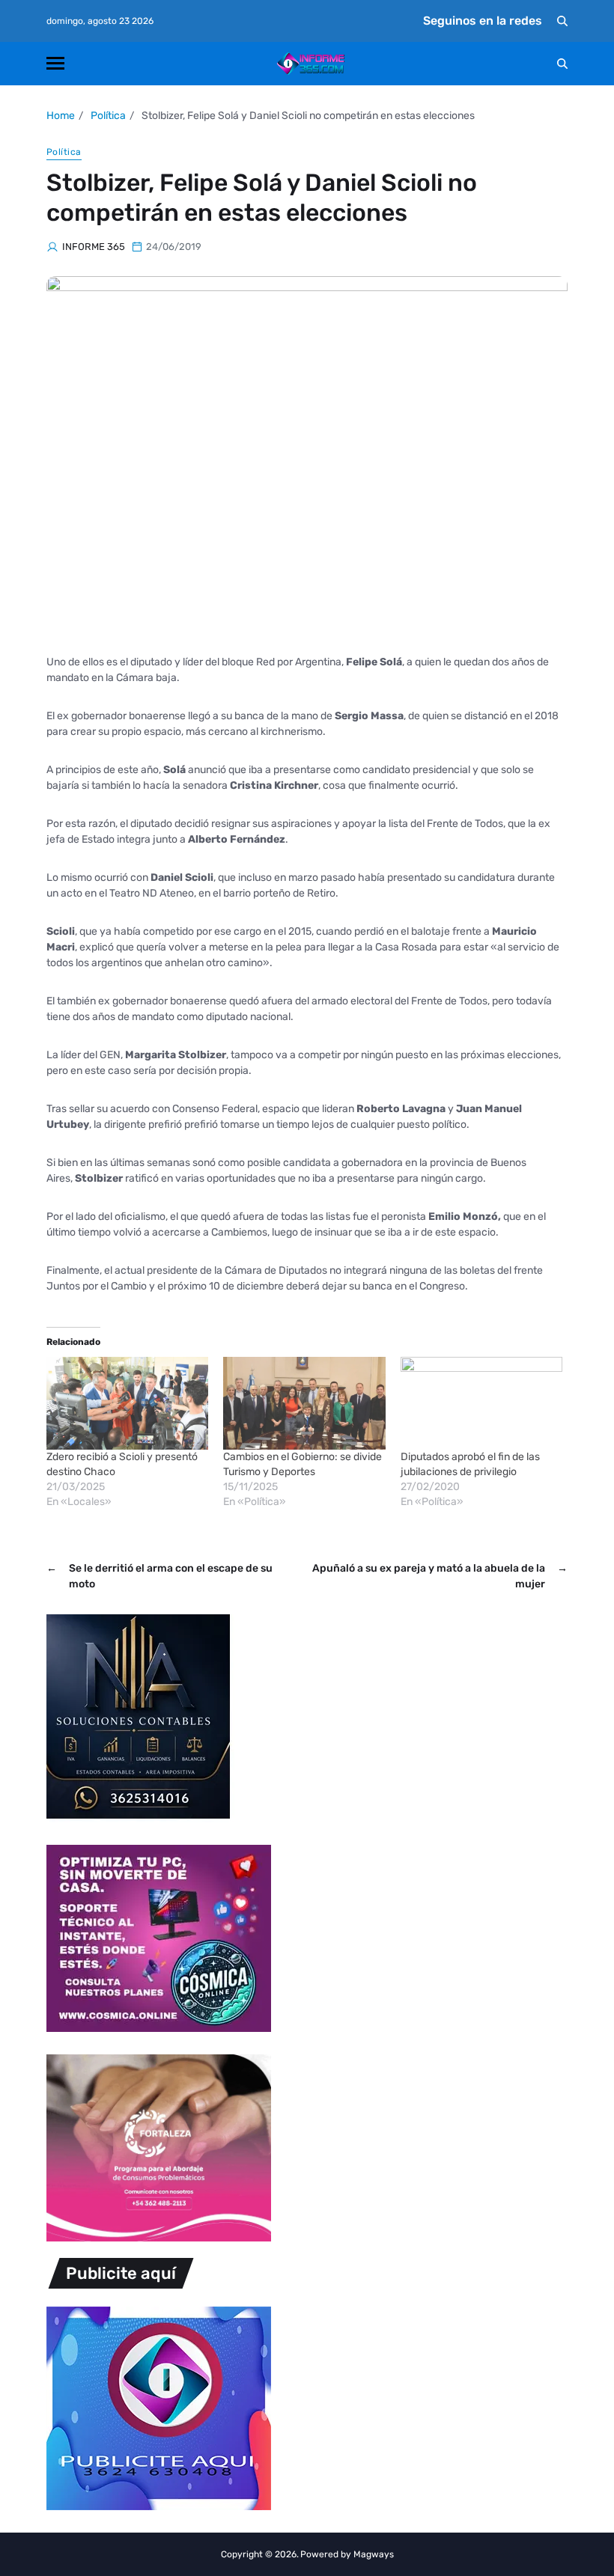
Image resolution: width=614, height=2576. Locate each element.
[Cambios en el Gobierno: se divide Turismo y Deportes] (304, 1403)
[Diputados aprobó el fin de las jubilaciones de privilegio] (481, 1403)
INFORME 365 (94, 247)
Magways (374, 2554)
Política (64, 152)
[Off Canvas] (55, 63)
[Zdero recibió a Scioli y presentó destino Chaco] (127, 1403)
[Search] (562, 21)
